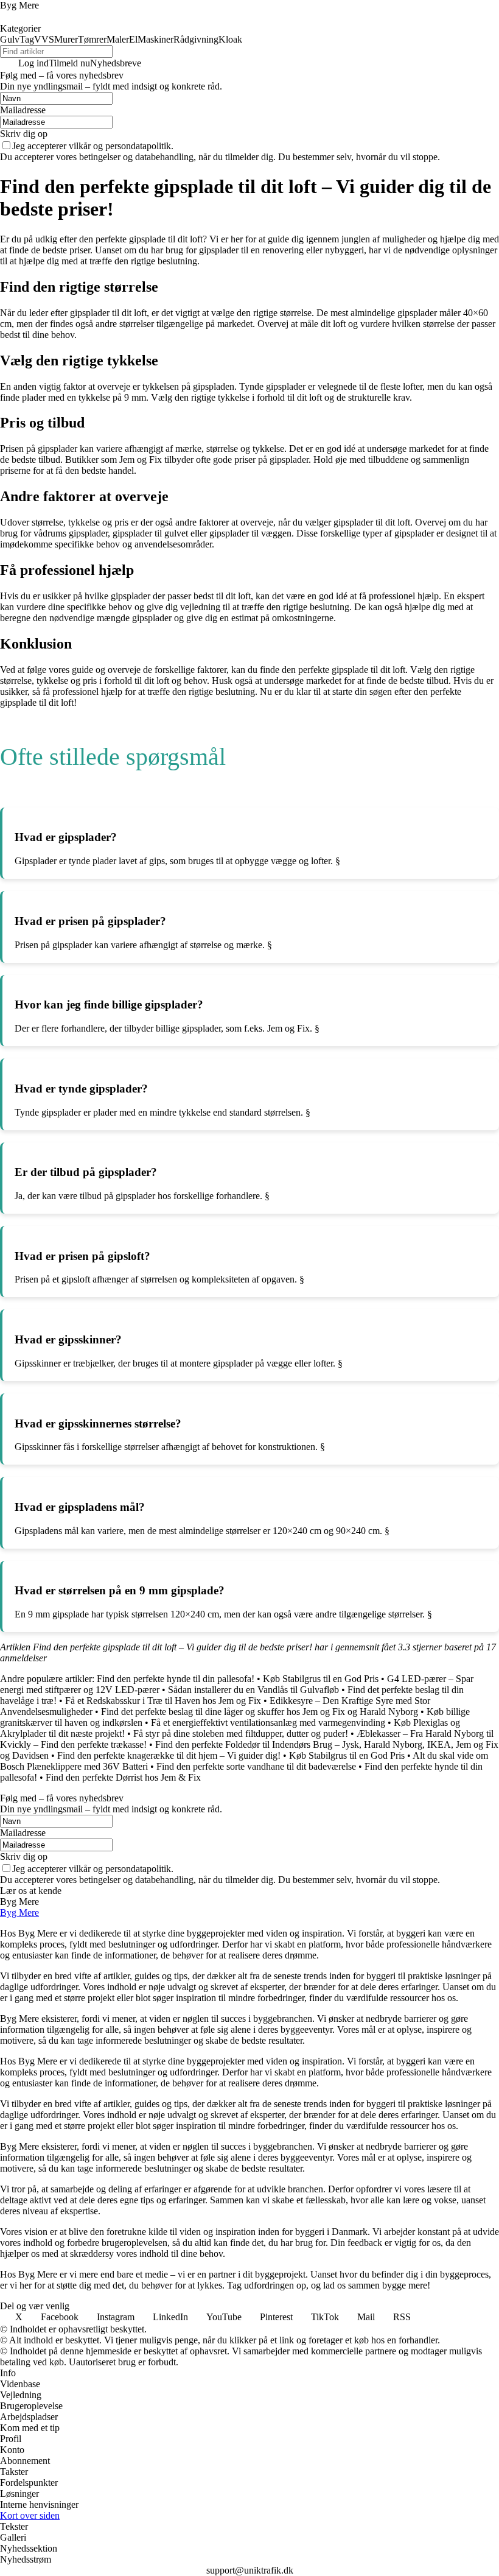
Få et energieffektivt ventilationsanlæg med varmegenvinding (268, 1723)
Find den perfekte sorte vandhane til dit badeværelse (256, 1766)
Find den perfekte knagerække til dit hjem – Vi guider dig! (169, 1755)
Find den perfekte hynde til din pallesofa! (176, 1679)
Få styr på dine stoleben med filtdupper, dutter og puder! (241, 1733)
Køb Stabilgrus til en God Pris (321, 1679)
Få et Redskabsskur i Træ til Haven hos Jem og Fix (163, 1701)
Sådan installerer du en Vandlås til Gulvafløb (253, 1690)
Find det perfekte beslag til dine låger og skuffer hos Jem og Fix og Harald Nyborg (260, 1712)
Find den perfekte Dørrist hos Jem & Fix (123, 1777)
